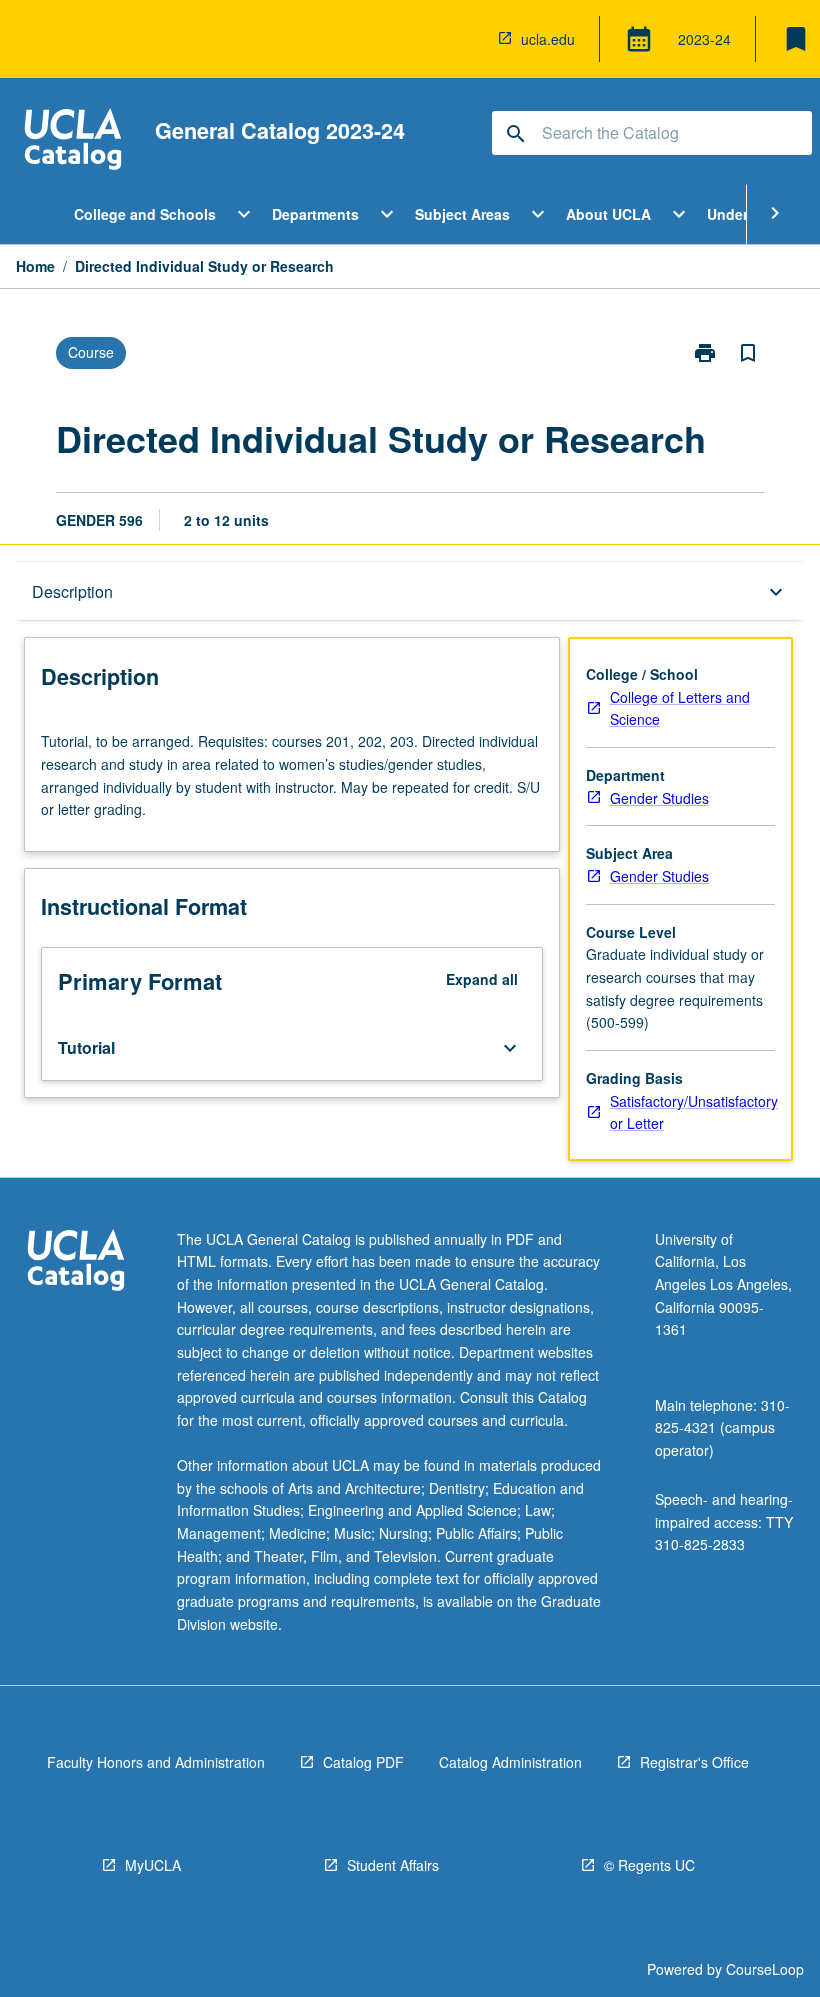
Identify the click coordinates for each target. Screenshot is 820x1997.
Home (35, 266)
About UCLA (608, 214)
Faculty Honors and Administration (156, 1762)
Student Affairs (393, 1865)
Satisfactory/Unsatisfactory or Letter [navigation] (694, 1112)
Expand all (482, 979)
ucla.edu (548, 39)
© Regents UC (649, 1865)
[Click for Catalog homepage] (73, 141)
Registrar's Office (694, 1762)
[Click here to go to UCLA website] (76, 1262)
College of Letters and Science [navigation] (680, 708)
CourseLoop (765, 1969)
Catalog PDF (363, 1762)
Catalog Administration (510, 1762)
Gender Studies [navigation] (659, 798)
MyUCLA (153, 1865)
